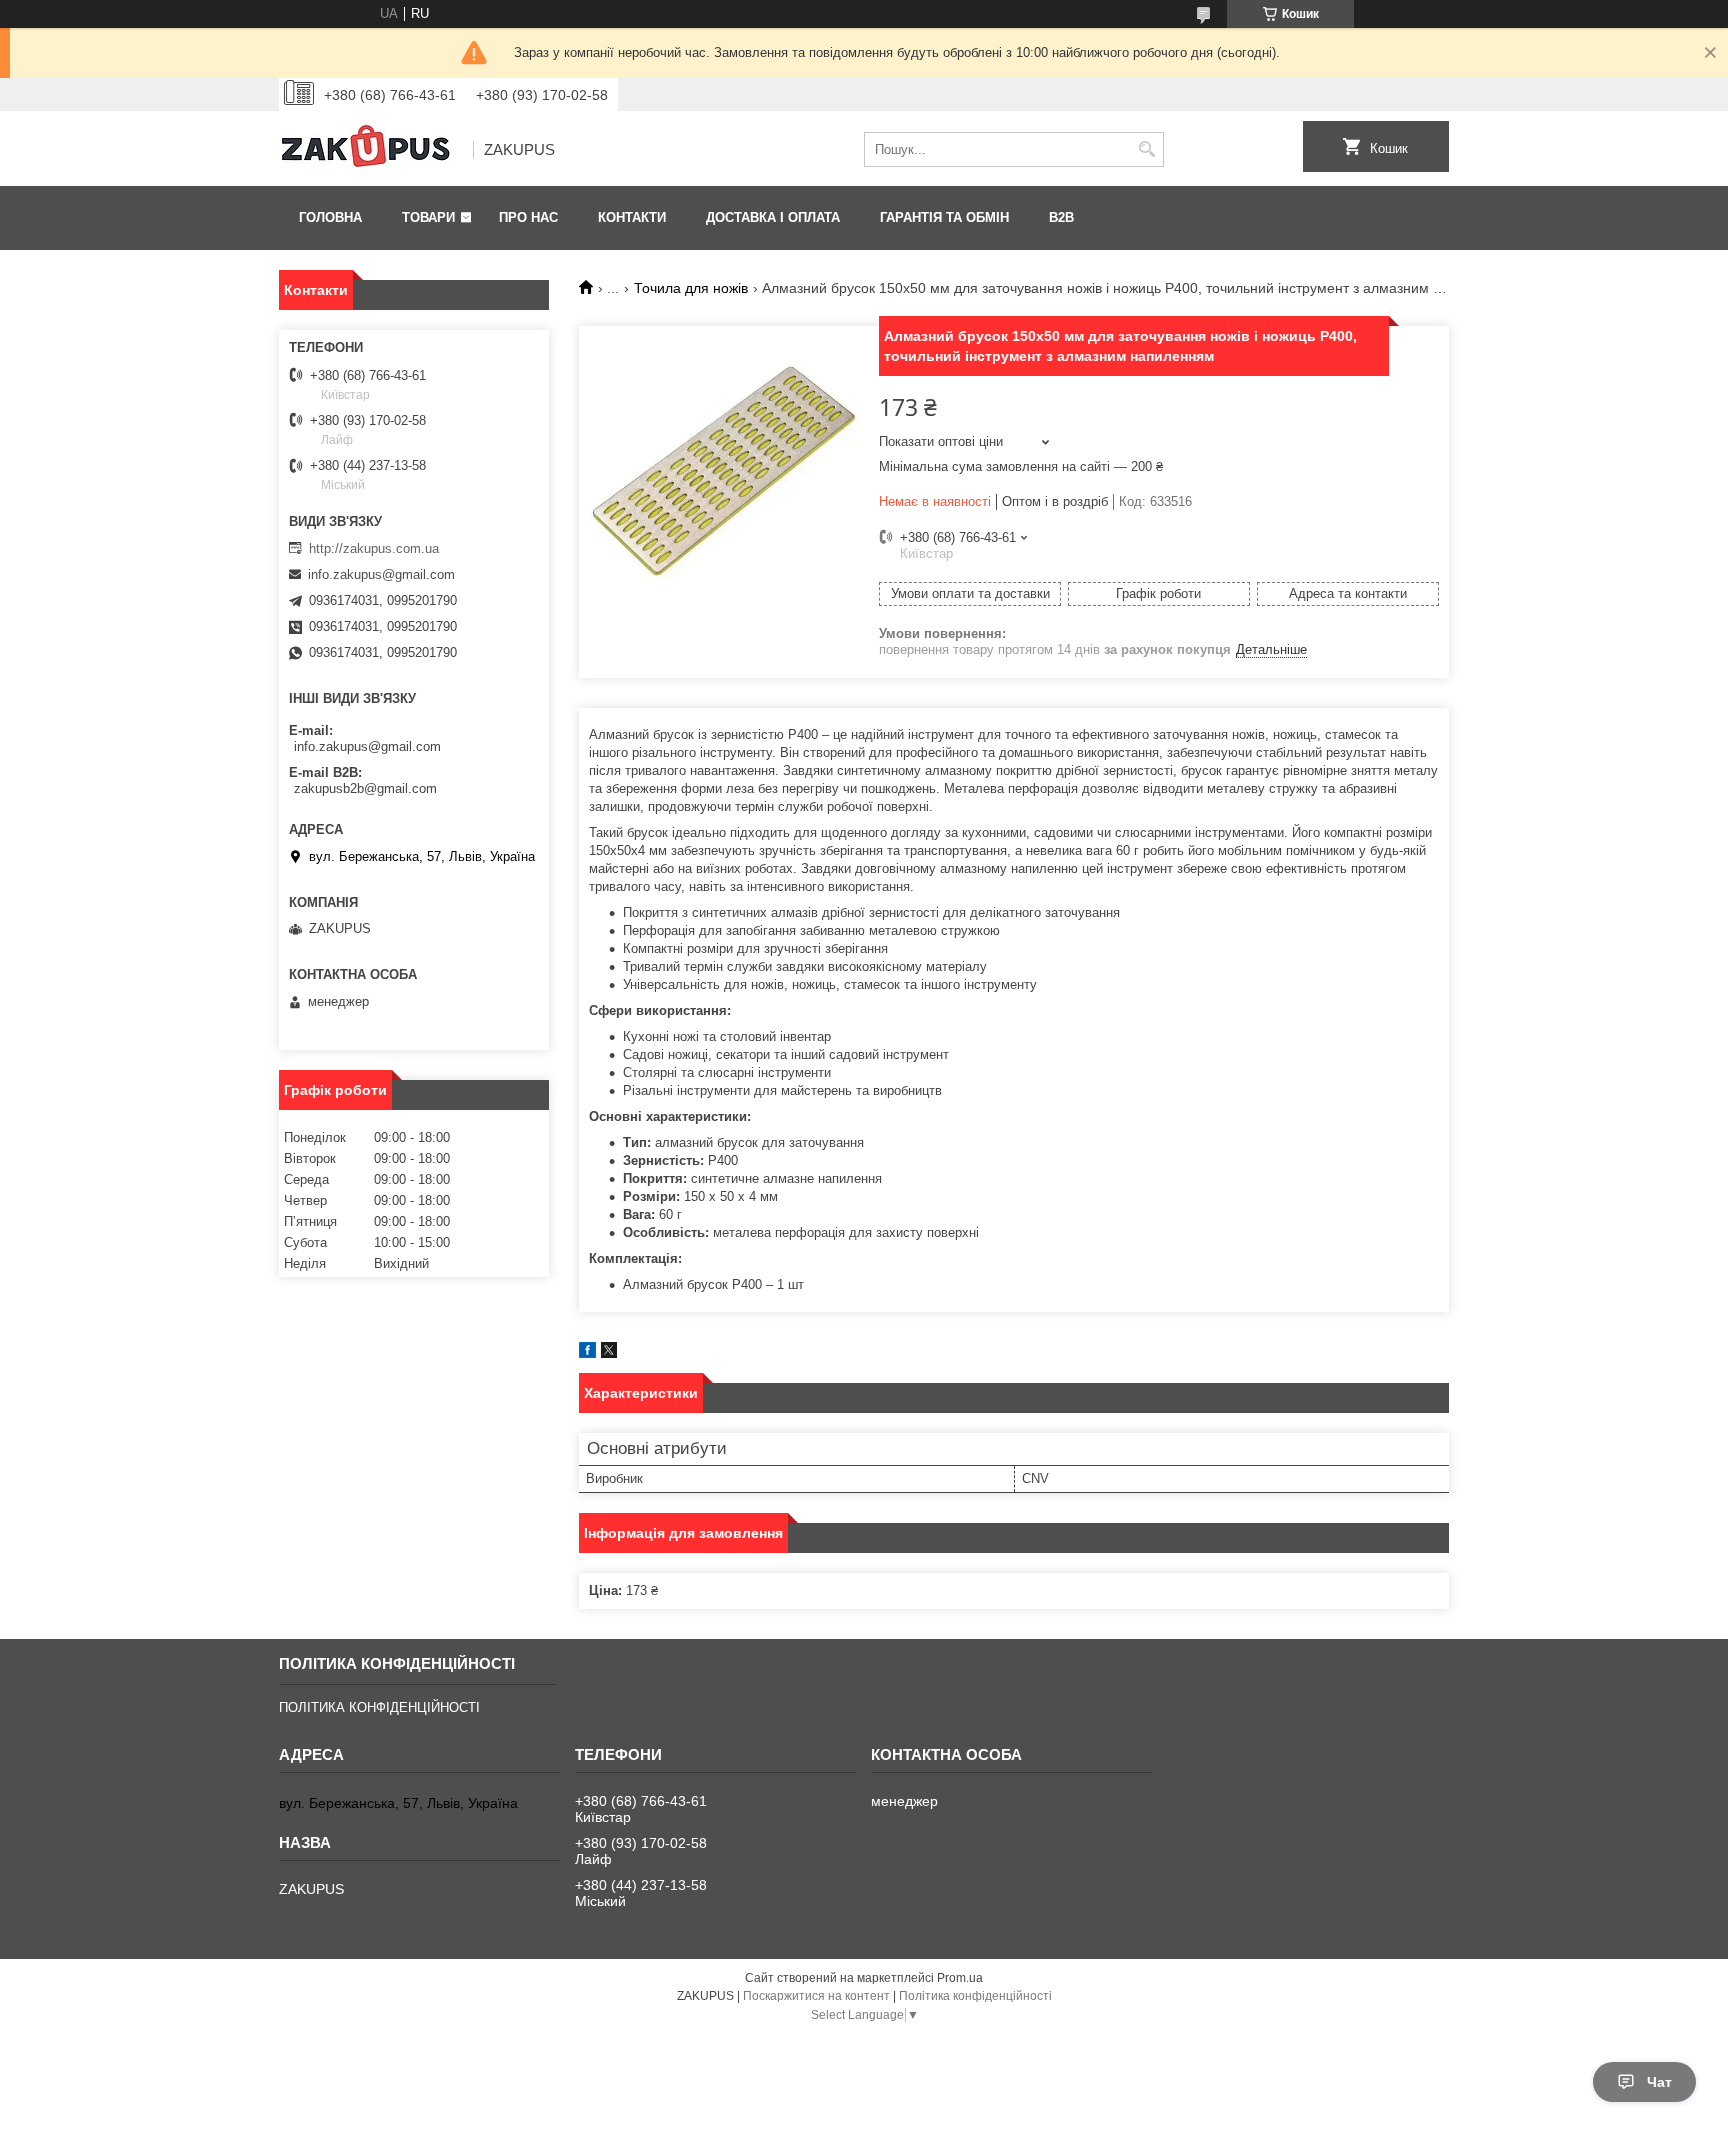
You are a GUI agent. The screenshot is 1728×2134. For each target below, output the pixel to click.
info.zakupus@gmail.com (381, 574)
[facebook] (587, 1353)
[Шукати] (1146, 149)
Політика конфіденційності (975, 1996)
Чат (1659, 2082)
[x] (609, 1353)
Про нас (528, 217)
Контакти (632, 217)
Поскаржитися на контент (816, 1996)
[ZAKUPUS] (369, 150)
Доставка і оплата (773, 217)
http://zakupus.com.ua (374, 548)
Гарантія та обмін (944, 217)
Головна (330, 217)
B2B (1061, 217)
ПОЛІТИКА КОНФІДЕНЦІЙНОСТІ (379, 1707)
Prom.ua (960, 1978)
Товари (428, 217)
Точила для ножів (691, 288)
